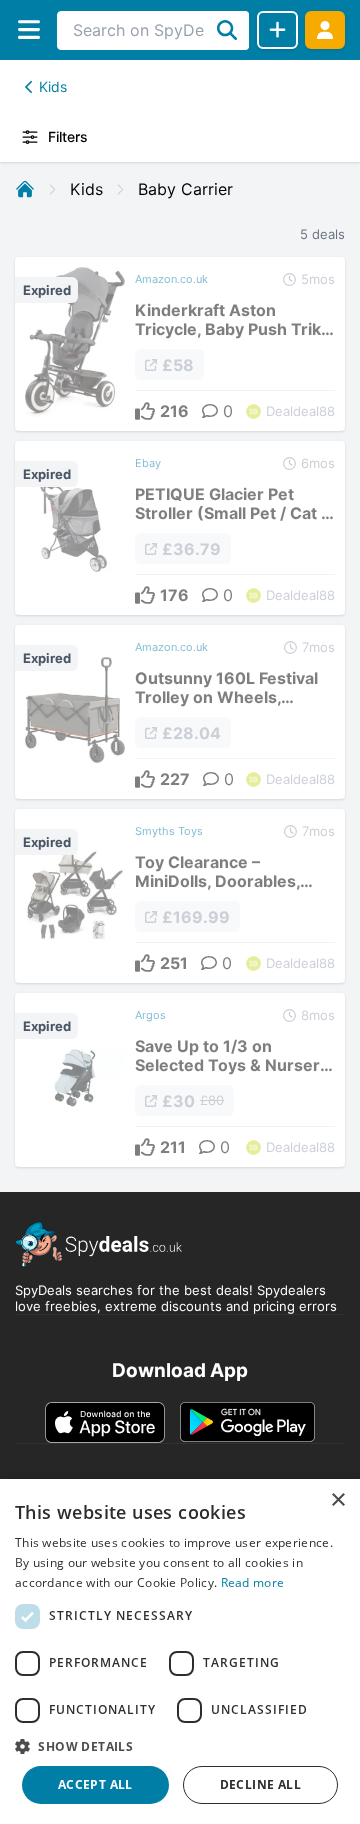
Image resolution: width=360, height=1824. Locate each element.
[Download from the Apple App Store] (105, 1422)
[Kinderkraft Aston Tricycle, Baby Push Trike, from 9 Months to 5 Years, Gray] (180, 344)
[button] (180, 1746)
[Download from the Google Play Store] (247, 1422)
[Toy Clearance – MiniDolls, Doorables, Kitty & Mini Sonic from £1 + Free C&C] (180, 896)
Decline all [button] (260, 1784)
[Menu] (28, 29)
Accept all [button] (95, 1784)
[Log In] (325, 29)
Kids (53, 86)
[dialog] (180, 1651)
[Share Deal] (277, 30)
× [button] (337, 1500)
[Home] (25, 189)
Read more (253, 1582)
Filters (68, 136)
